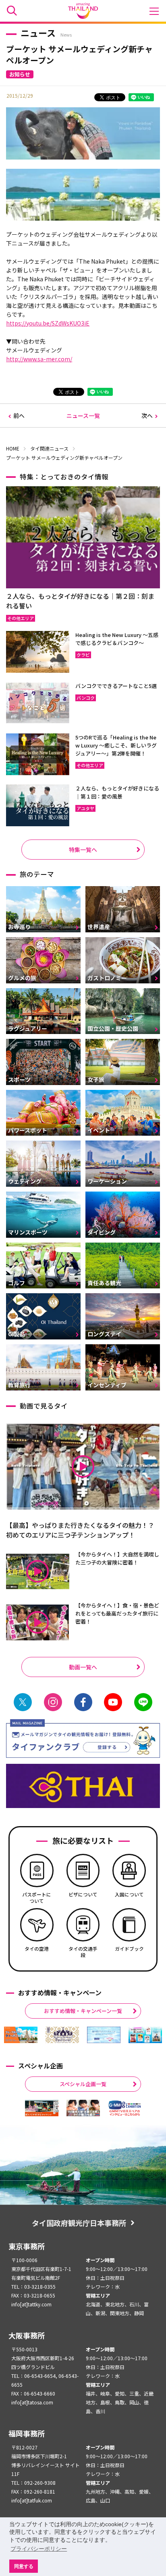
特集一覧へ (83, 850)
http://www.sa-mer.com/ (39, 359)
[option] (21, 2035)
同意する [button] (24, 2566)
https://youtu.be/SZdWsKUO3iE (48, 323)
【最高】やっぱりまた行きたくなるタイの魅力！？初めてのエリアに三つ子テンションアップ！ (80, 1530)
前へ (19, 416)
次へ (147, 416)
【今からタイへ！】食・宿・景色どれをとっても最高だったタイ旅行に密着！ (117, 1613)
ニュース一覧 (83, 416)
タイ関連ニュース (49, 448)
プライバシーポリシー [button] (39, 2549)
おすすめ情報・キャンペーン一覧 (83, 2011)
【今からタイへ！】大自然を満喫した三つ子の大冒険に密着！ (117, 1558)
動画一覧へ (83, 1667)
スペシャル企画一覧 (83, 2084)
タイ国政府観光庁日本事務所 (79, 2223)
